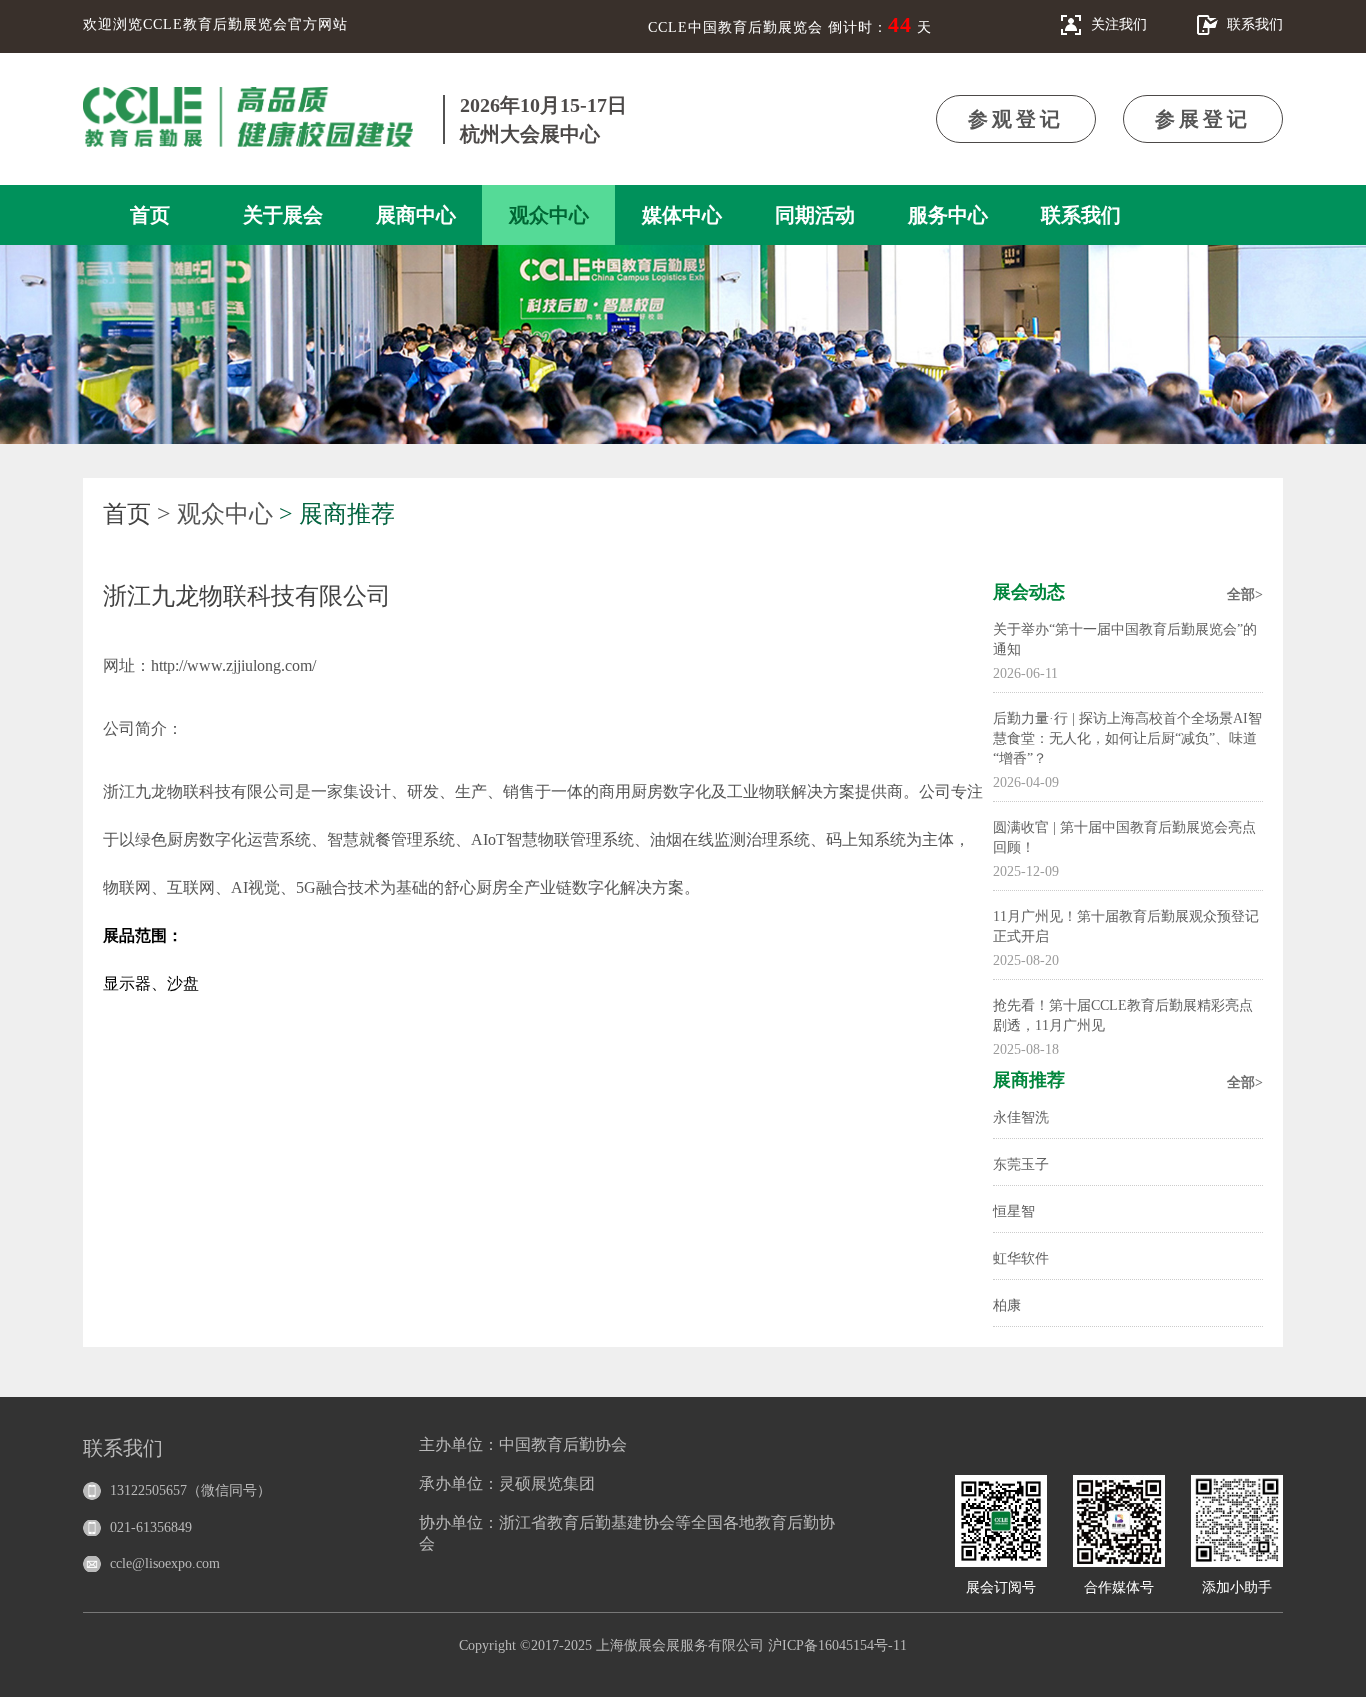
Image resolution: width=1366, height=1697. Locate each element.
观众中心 (549, 215)
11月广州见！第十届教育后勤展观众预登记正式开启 (1126, 926)
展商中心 (416, 215)
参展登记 (1203, 119)
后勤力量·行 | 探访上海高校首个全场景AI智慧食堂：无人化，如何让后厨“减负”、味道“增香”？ (1127, 738)
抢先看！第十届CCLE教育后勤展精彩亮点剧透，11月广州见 (1123, 1015)
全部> (1245, 594)
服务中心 (948, 215)
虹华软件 (1021, 1258)
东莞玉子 (1021, 1164)
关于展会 (283, 215)
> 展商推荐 (337, 514)
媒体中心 (682, 215)
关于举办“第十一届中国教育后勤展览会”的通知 (1125, 639)
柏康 (1007, 1305)
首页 (150, 215)
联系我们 (1081, 215)
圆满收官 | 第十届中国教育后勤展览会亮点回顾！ (1124, 837)
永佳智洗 (1021, 1117)
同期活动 (815, 215)
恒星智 (1014, 1211)
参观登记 (1016, 119)
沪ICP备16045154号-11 (837, 1645)
